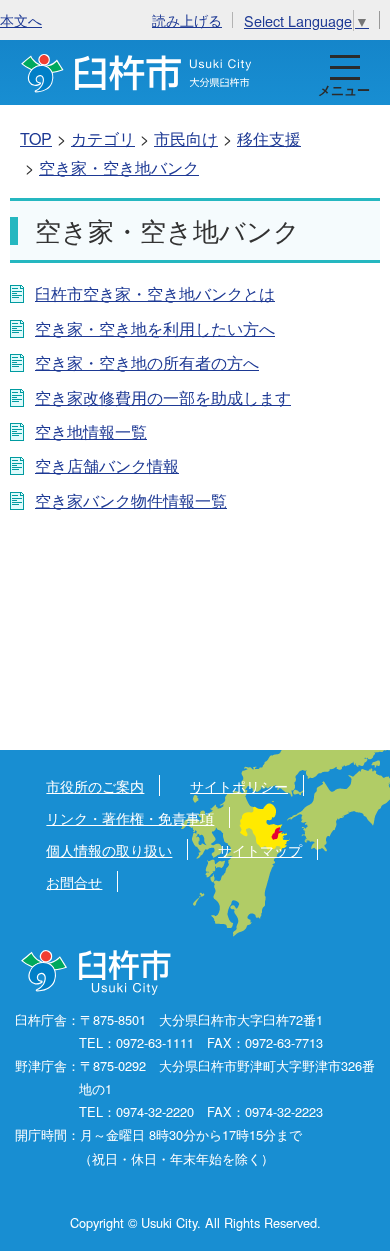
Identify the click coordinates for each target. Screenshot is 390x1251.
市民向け (186, 138)
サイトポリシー (239, 785)
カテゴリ (103, 138)
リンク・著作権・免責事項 (130, 817)
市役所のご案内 (95, 785)
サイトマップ (260, 849)
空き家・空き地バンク (119, 167)
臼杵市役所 (97, 973)
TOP (36, 138)
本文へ (21, 19)
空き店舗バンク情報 (107, 465)
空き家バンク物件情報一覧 (131, 500)
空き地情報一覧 (91, 431)
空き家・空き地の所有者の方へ (147, 362)
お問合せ (74, 881)
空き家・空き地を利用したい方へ (155, 328)
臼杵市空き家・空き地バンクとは (155, 293)
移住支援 (269, 138)
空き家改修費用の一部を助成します (163, 397)
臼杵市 (136, 72)
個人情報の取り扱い (109, 849)
